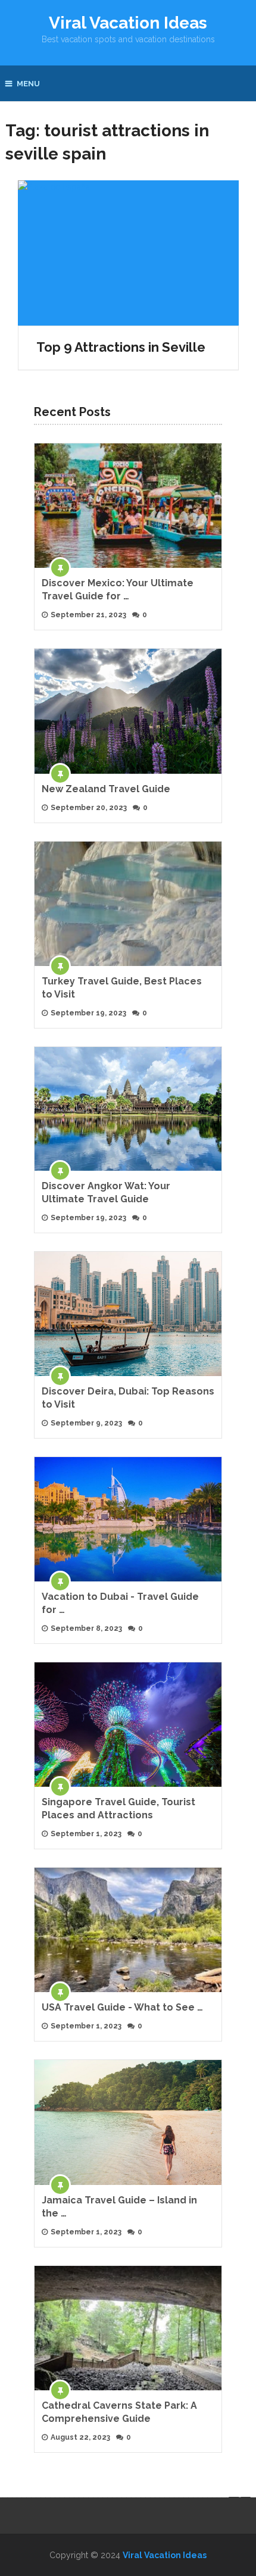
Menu (28, 84)
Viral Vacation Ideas (128, 23)
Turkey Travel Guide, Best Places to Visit (122, 988)
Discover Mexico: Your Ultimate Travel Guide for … (118, 590)
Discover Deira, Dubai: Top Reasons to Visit (128, 1398)
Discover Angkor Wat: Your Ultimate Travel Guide (106, 1192)
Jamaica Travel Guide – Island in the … (119, 2207)
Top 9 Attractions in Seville (121, 347)
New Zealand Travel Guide (106, 789)
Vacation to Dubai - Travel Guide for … (120, 1603)
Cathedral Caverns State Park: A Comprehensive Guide (119, 2412)
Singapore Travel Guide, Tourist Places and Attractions (118, 1808)
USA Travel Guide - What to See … (122, 2007)
